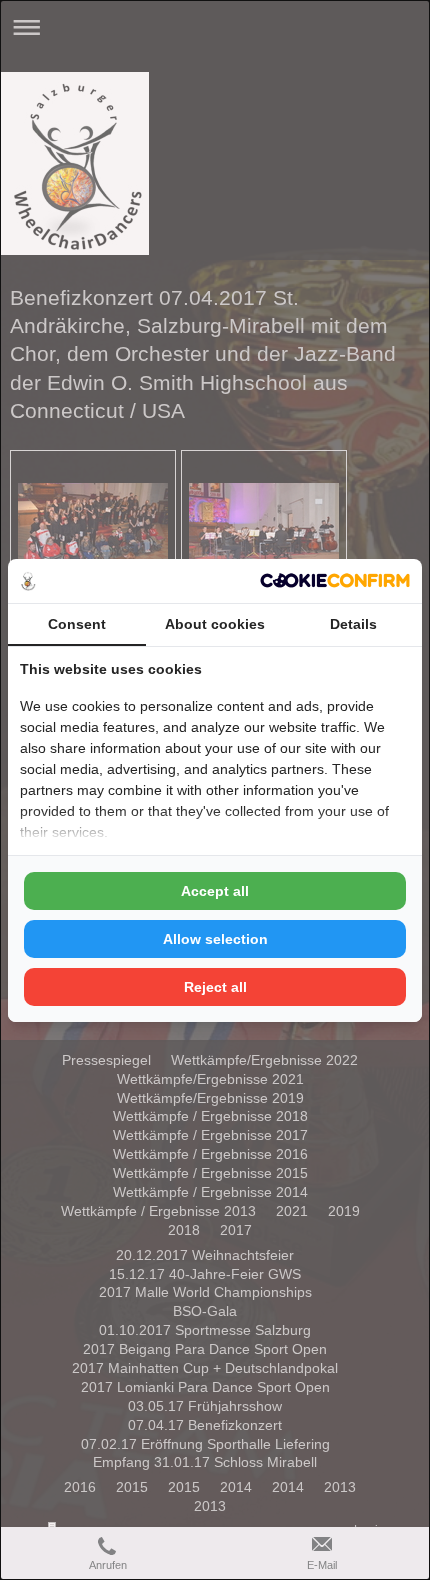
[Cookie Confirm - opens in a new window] (335, 580)
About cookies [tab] (215, 624)
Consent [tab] (77, 624)
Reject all (215, 987)
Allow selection (215, 939)
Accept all (215, 891)
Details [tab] (353, 624)
